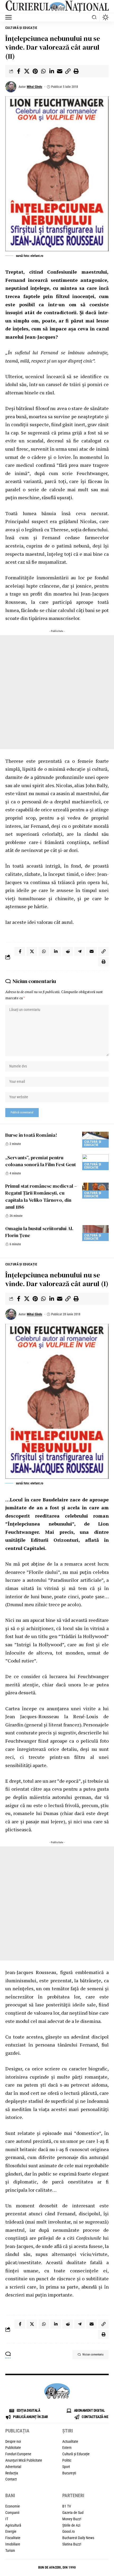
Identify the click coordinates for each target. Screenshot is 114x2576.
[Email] (60, 71)
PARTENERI (73, 2495)
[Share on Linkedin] (51, 71)
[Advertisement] (57, 692)
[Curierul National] (57, 7)
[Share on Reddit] (68, 951)
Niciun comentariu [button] (93, 2355)
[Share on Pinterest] (35, 71)
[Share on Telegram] (80, 951)
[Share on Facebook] (19, 71)
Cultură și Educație (21, 28)
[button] (10, 17)
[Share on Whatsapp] (43, 71)
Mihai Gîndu (34, 87)
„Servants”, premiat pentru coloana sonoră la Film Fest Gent (41, 1161)
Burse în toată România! (31, 1135)
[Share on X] (27, 71)
